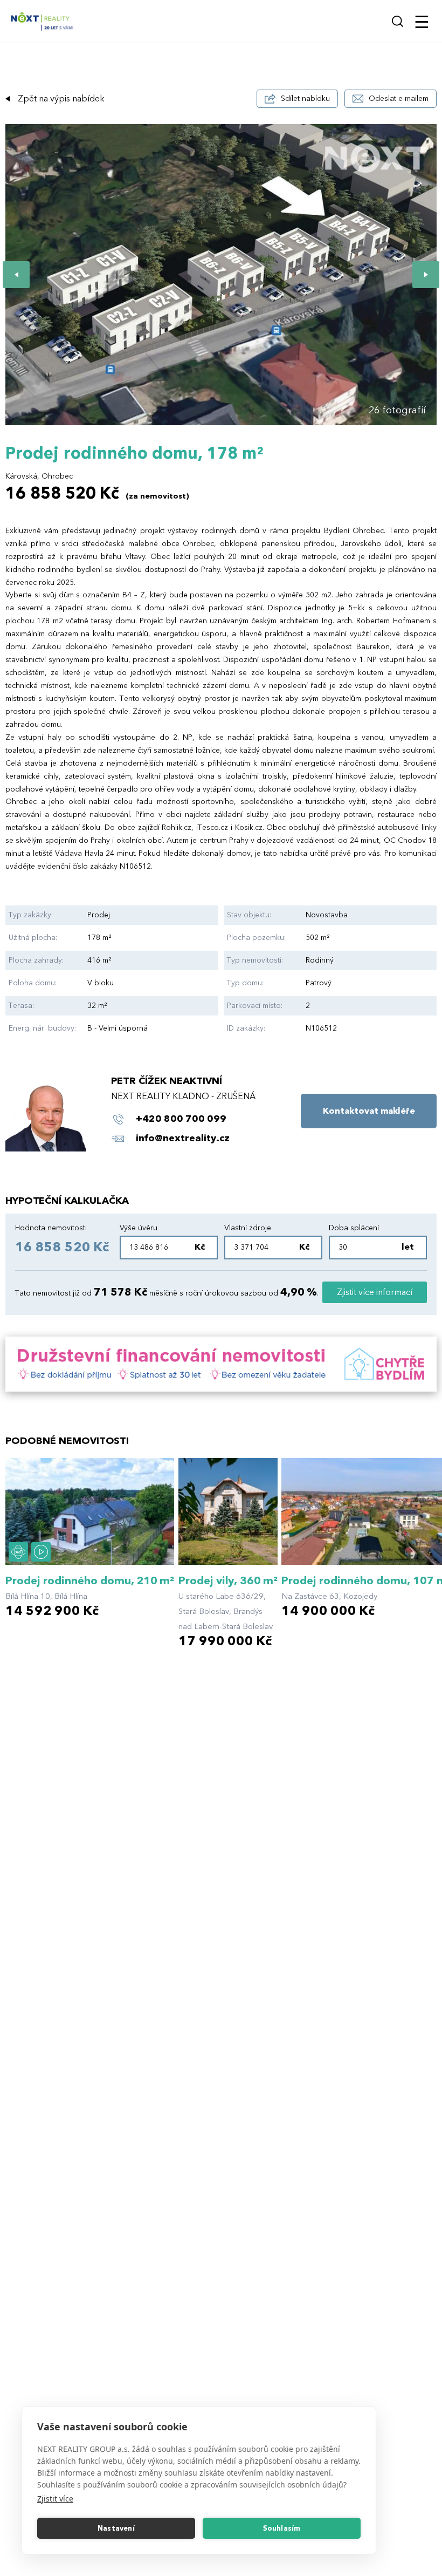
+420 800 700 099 (181, 1119)
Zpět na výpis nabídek (61, 99)
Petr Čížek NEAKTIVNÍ (167, 1081)
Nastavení (116, 2529)
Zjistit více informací (375, 1292)
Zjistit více (55, 2499)
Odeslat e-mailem (399, 98)
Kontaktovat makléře (369, 1111)
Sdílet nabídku (305, 98)
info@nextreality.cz (183, 1138)
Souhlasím (282, 2529)
